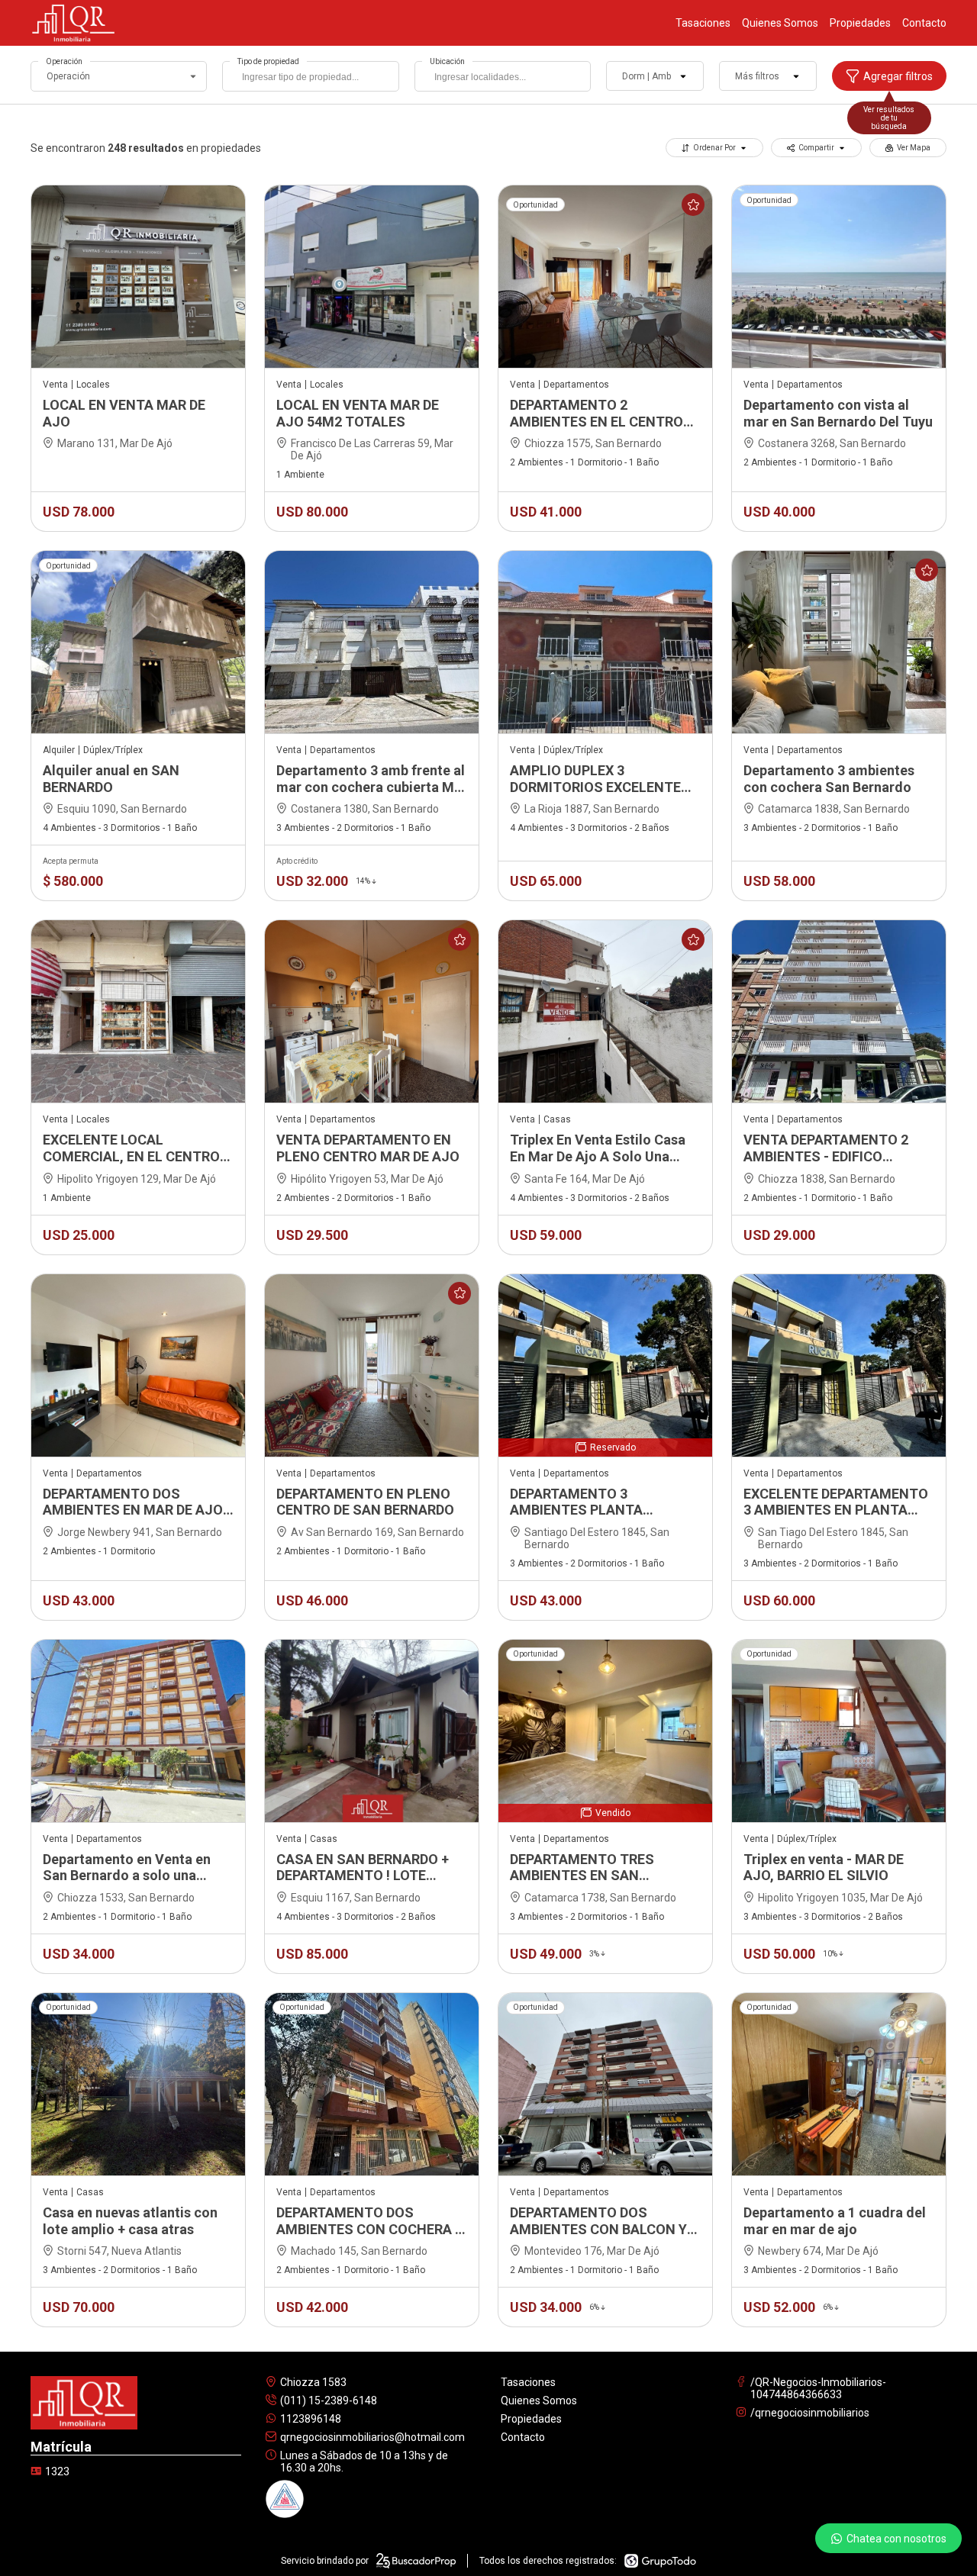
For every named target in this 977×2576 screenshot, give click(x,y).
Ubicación (447, 61)
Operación (64, 61)
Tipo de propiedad (268, 61)
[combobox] (310, 76)
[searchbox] (314, 79)
